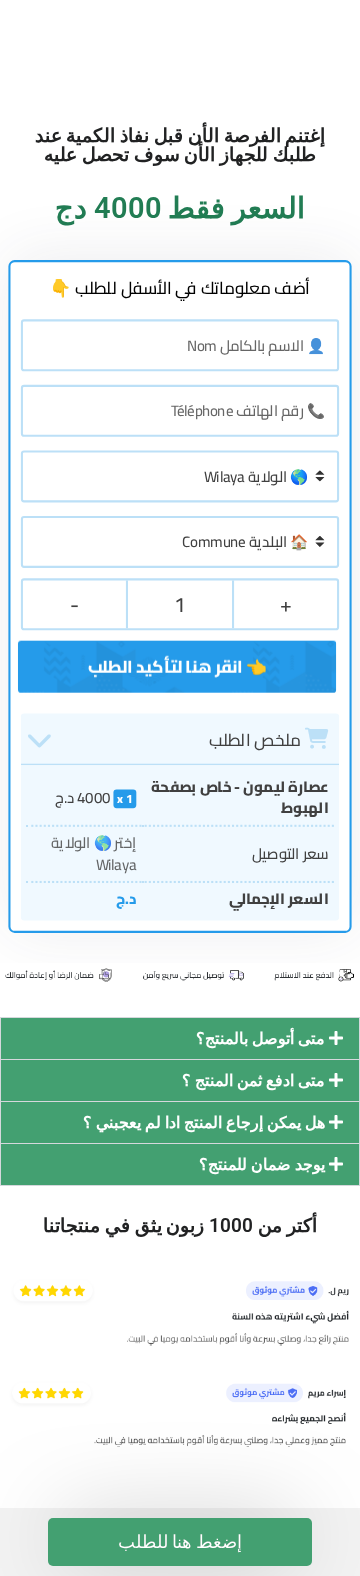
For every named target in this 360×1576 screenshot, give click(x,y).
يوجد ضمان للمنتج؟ (262, 1164)
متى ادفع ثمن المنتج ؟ (253, 1080)
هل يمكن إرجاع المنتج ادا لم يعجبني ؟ (204, 1122)
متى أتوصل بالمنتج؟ (260, 1038)
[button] (180, 1038)
